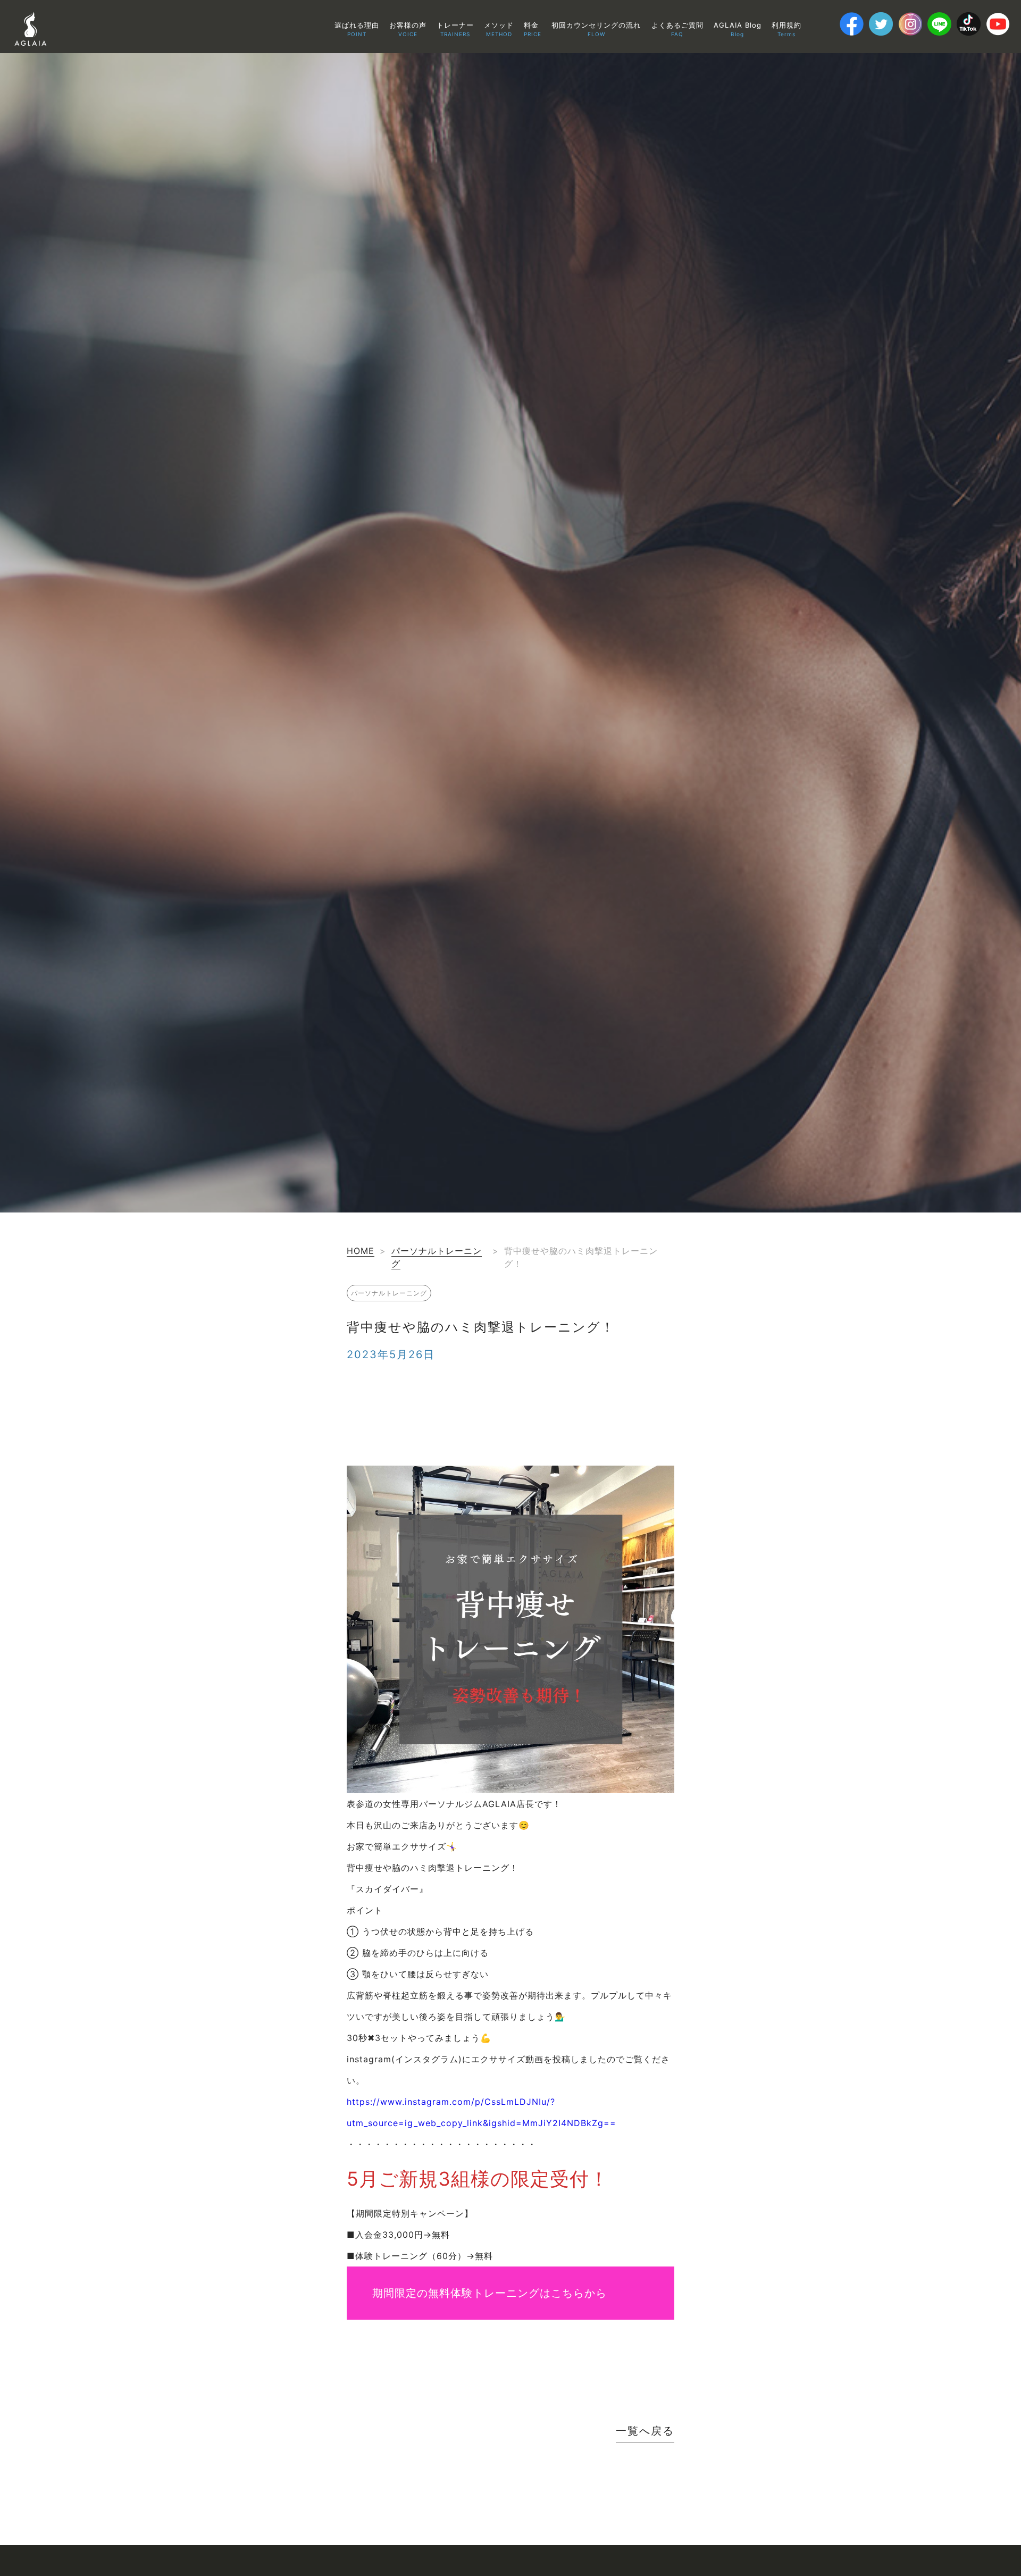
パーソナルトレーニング (389, 1293)
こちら (568, 2293)
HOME (361, 1251)
